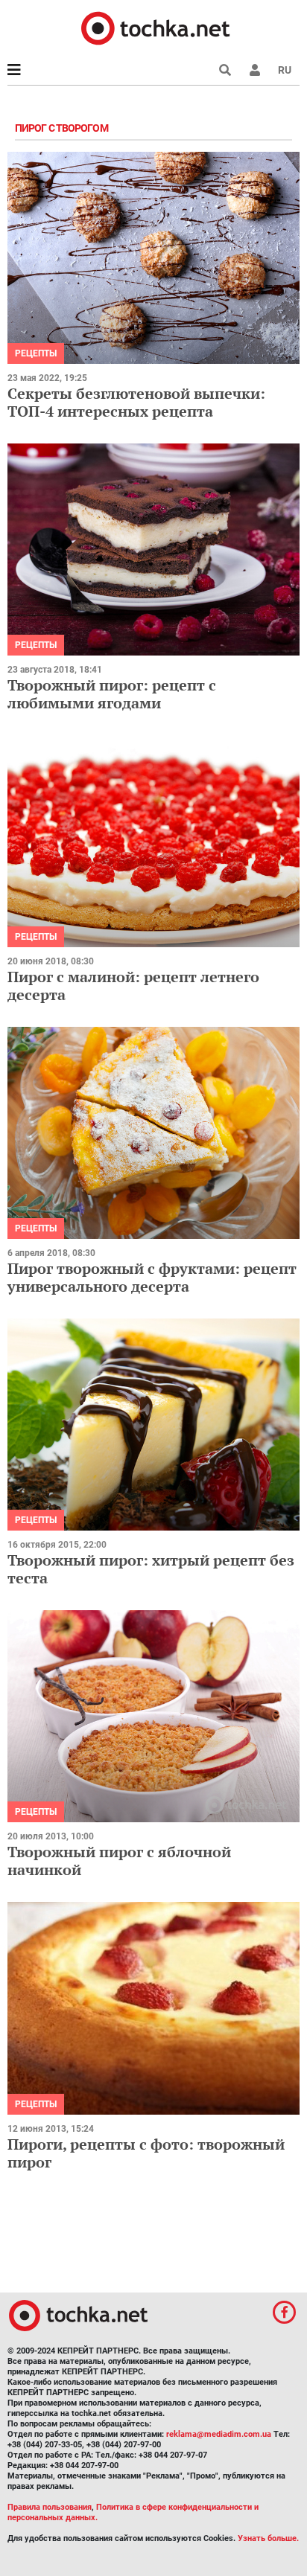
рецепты (36, 353)
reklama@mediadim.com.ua (219, 2434)
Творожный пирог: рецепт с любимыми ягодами (112, 694)
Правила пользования (50, 2507)
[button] (255, 70)
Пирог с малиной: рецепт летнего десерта (133, 986)
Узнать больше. (268, 2538)
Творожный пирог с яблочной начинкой (119, 1861)
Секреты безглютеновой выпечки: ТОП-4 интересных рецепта (136, 402)
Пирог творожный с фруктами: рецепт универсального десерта (152, 1277)
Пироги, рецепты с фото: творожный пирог (146, 2153)
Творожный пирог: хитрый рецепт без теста (151, 1569)
